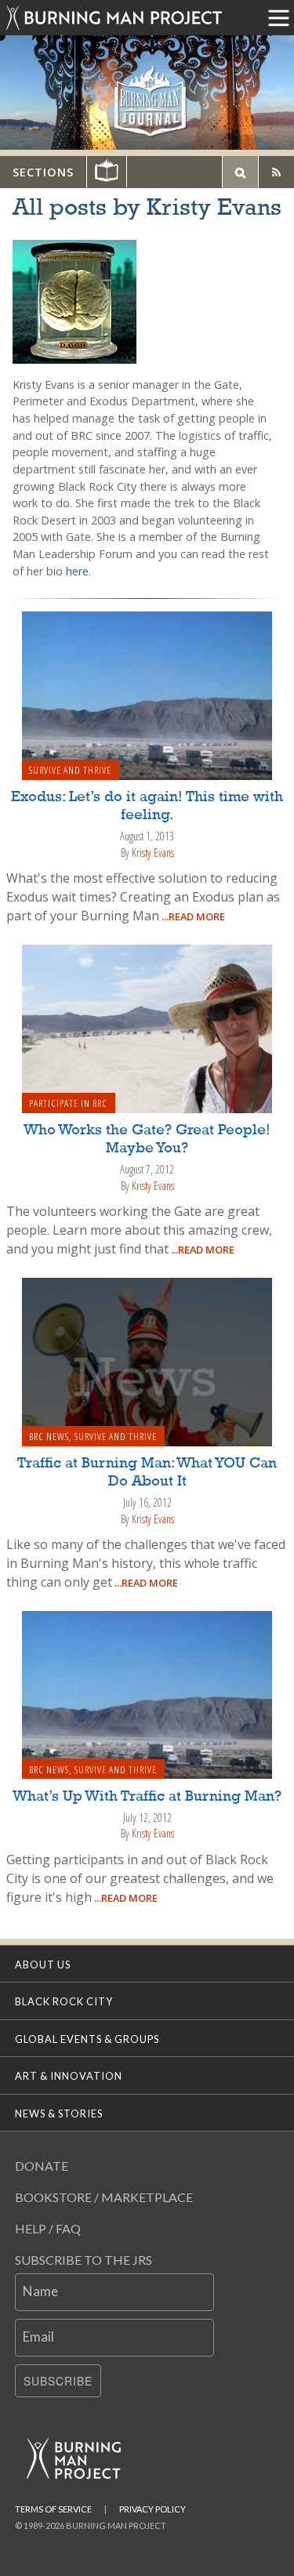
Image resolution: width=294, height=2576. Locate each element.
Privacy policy (152, 2509)
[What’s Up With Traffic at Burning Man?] (147, 1693)
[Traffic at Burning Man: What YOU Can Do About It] (147, 1361)
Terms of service (53, 2509)
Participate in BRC (68, 1103)
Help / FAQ (48, 2228)
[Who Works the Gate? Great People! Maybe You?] (147, 1028)
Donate (42, 2166)
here (77, 571)
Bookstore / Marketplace (104, 2197)
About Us (43, 1965)
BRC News (49, 1436)
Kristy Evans (153, 853)
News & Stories (59, 2113)
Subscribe (58, 2381)
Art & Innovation (69, 2076)
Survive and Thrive (70, 770)
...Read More (192, 916)
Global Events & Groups (87, 2039)
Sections (43, 172)
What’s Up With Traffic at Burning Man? (147, 1797)
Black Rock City (64, 2001)
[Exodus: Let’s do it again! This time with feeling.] (147, 695)
